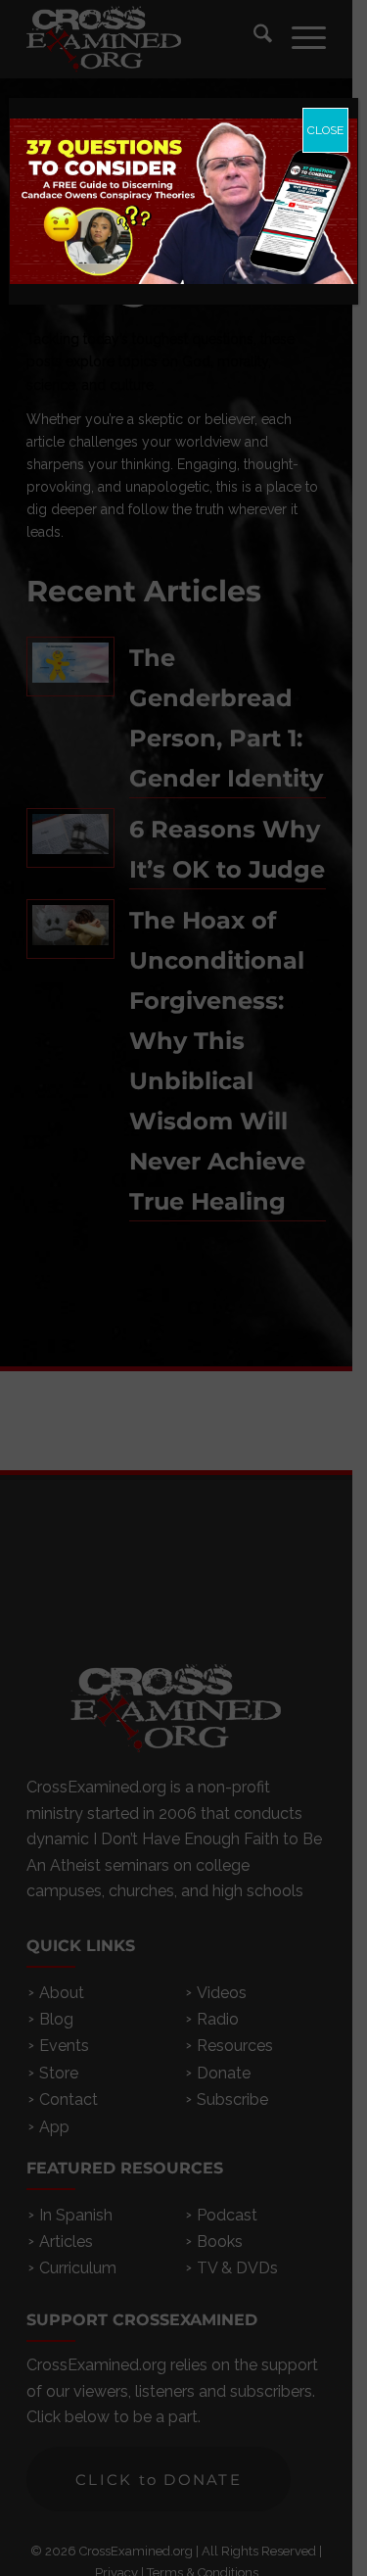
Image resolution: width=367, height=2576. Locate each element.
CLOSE (325, 130)
